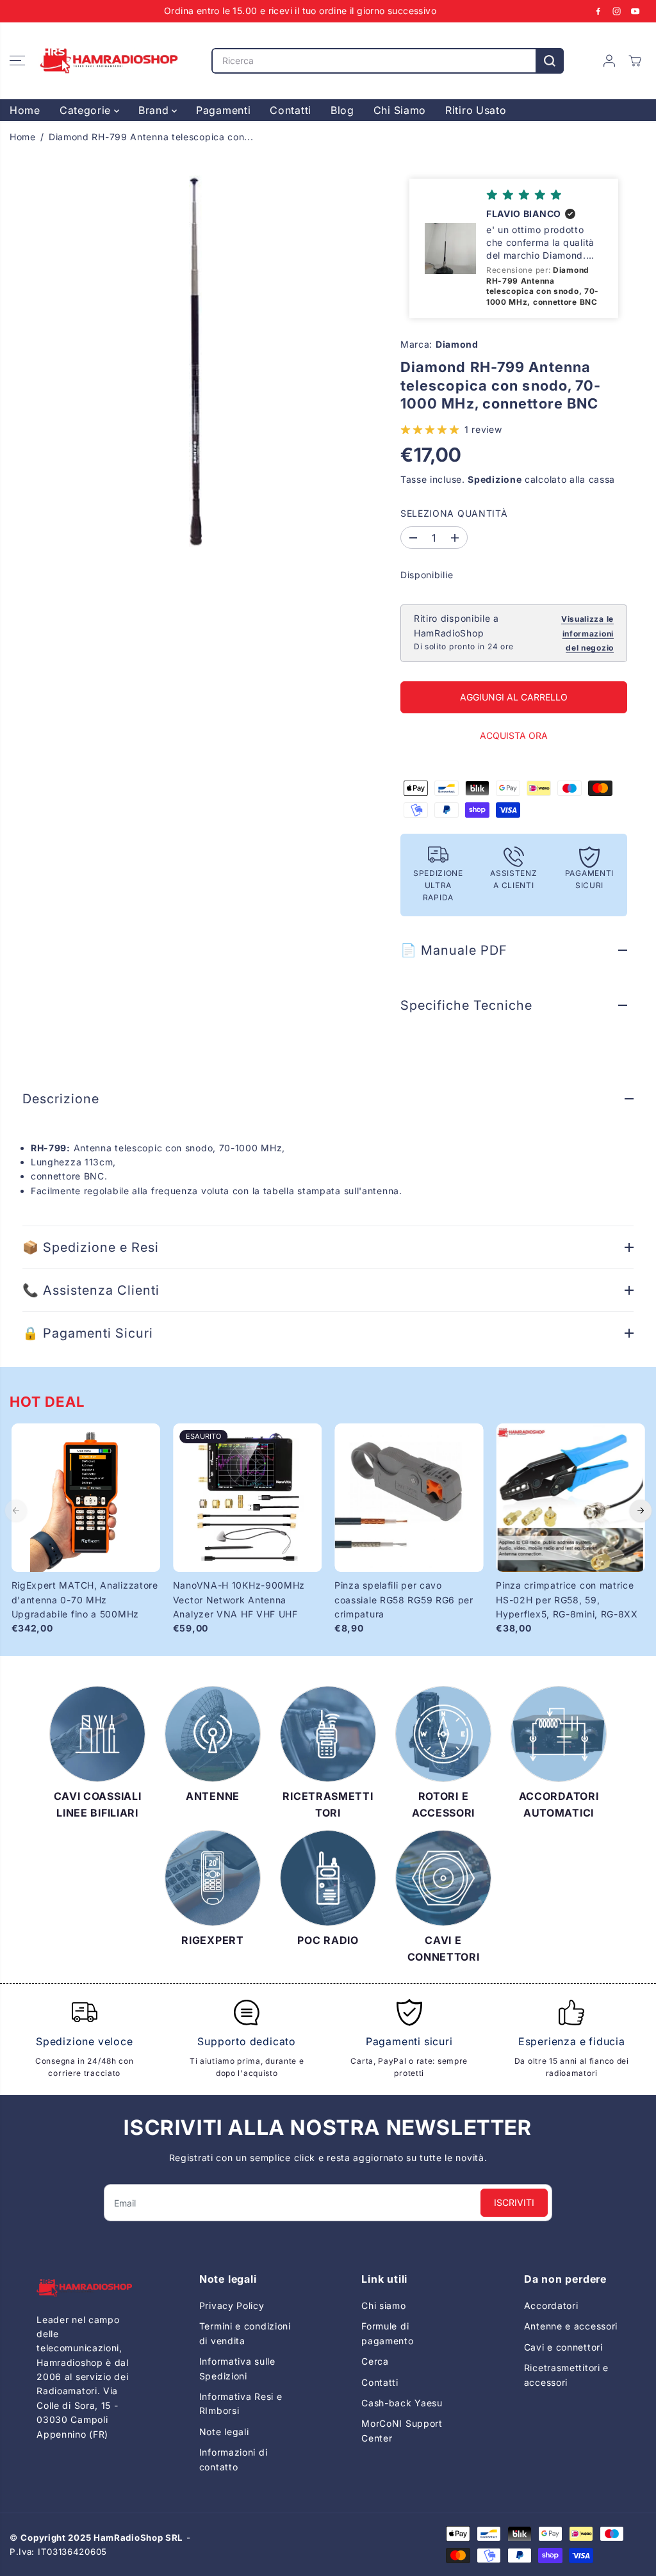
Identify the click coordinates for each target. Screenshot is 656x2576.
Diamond (457, 344)
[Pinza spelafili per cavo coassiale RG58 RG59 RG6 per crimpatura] (409, 1498)
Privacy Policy (232, 2305)
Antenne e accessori (571, 2326)
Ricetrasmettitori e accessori (566, 2375)
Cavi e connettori (563, 2347)
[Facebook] (598, 11)
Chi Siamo (400, 110)
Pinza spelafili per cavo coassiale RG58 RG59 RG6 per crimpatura (404, 1600)
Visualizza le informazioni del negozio (587, 633)
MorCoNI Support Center (402, 2430)
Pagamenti (223, 110)
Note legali (224, 2432)
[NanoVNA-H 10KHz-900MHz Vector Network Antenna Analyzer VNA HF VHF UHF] (247, 1498)
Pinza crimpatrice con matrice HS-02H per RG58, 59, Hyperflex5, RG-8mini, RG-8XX (567, 1600)
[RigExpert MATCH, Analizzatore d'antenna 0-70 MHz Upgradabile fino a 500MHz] (86, 1498)
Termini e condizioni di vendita (245, 2333)
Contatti (291, 110)
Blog (342, 110)
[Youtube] (635, 11)
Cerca (375, 2361)
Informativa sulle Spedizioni (237, 2368)
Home (25, 110)
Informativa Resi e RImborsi (241, 2403)
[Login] (609, 61)
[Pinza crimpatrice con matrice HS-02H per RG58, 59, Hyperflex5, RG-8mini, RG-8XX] (570, 1498)
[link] (84, 2288)
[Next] (641, 1511)
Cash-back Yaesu (402, 2403)
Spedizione (495, 479)
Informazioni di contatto (234, 2459)
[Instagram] (617, 11)
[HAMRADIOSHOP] (109, 61)
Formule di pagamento (387, 2333)
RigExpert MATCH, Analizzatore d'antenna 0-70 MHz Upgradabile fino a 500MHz (85, 1600)
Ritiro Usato (476, 110)
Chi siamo (383, 2305)
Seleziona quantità (454, 513)
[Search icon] (550, 61)
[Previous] (16, 1511)
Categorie (87, 110)
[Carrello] (635, 61)
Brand (155, 110)
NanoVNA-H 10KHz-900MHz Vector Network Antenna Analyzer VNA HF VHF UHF (239, 1600)
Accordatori (551, 2305)
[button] (17, 61)
